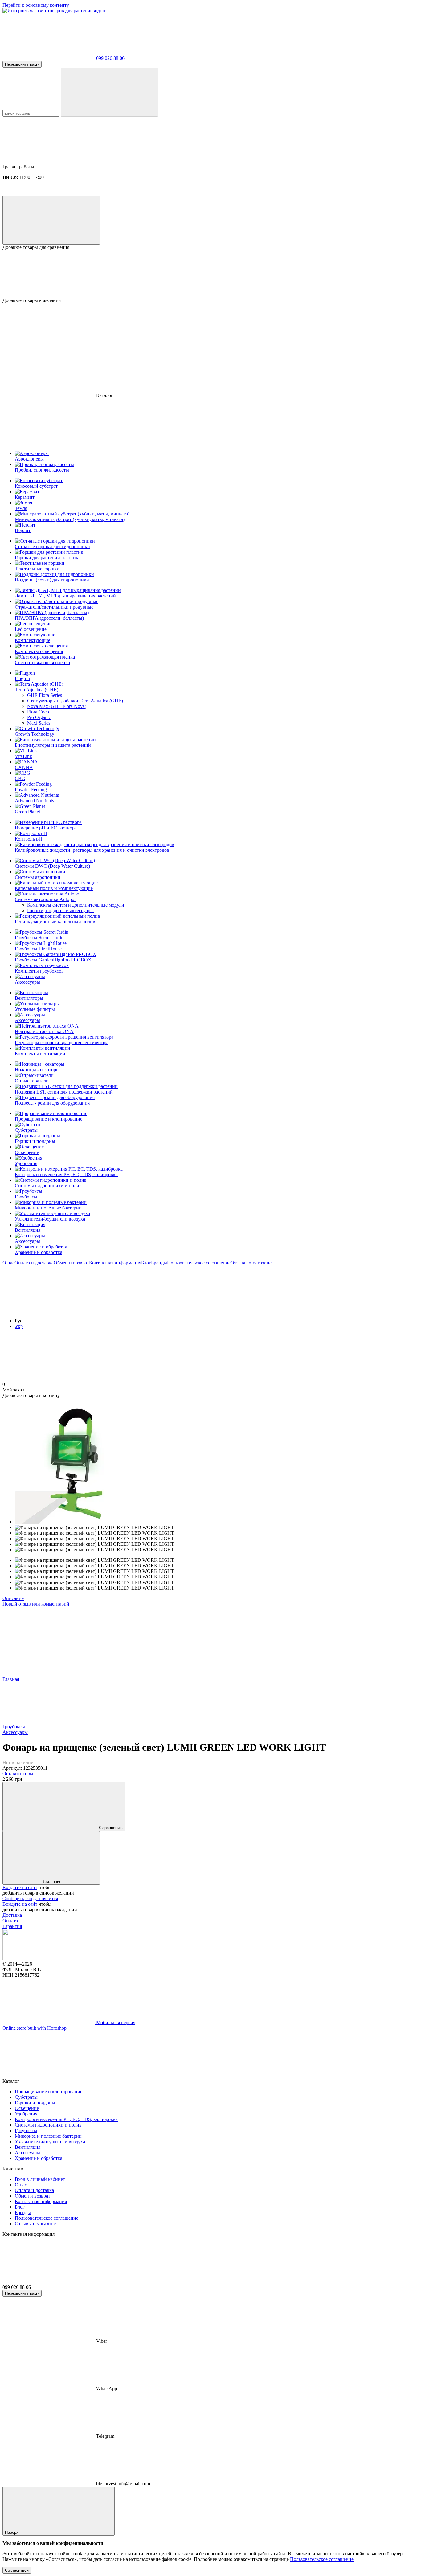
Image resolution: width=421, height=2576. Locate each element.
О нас (8, 1263)
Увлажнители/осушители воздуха (50, 1219)
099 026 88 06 (110, 58)
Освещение (27, 1152)
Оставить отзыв (19, 1774)
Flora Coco (38, 712)
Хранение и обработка (39, 1252)
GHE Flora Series (45, 695)
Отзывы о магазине (251, 1263)
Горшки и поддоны (35, 1141)
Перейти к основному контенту (36, 5)
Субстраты (26, 1130)
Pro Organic (39, 717)
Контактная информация (115, 1263)
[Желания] (211, 274)
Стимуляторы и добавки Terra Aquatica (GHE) (75, 701)
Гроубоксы (26, 1197)
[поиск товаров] (109, 92)
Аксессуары (27, 1241)
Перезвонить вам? (22, 64)
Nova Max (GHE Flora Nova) (57, 706)
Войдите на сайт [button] (20, 1887)
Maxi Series (39, 723)
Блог (146, 1263)
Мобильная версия (115, 2022)
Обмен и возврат (71, 1263)
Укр (19, 1326)
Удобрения (26, 1163)
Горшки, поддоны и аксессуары (60, 910)
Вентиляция (28, 1230)
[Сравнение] (51, 220)
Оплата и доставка (34, 1263)
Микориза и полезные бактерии (48, 1208)
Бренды (159, 1263)
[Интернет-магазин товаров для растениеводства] (33, 1958)
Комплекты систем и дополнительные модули (76, 905)
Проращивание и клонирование (49, 1119)
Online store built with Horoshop (35, 2028)
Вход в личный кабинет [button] (40, 2179)
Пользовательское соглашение (199, 1263)
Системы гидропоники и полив (48, 1186)
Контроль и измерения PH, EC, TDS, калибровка (66, 1174)
